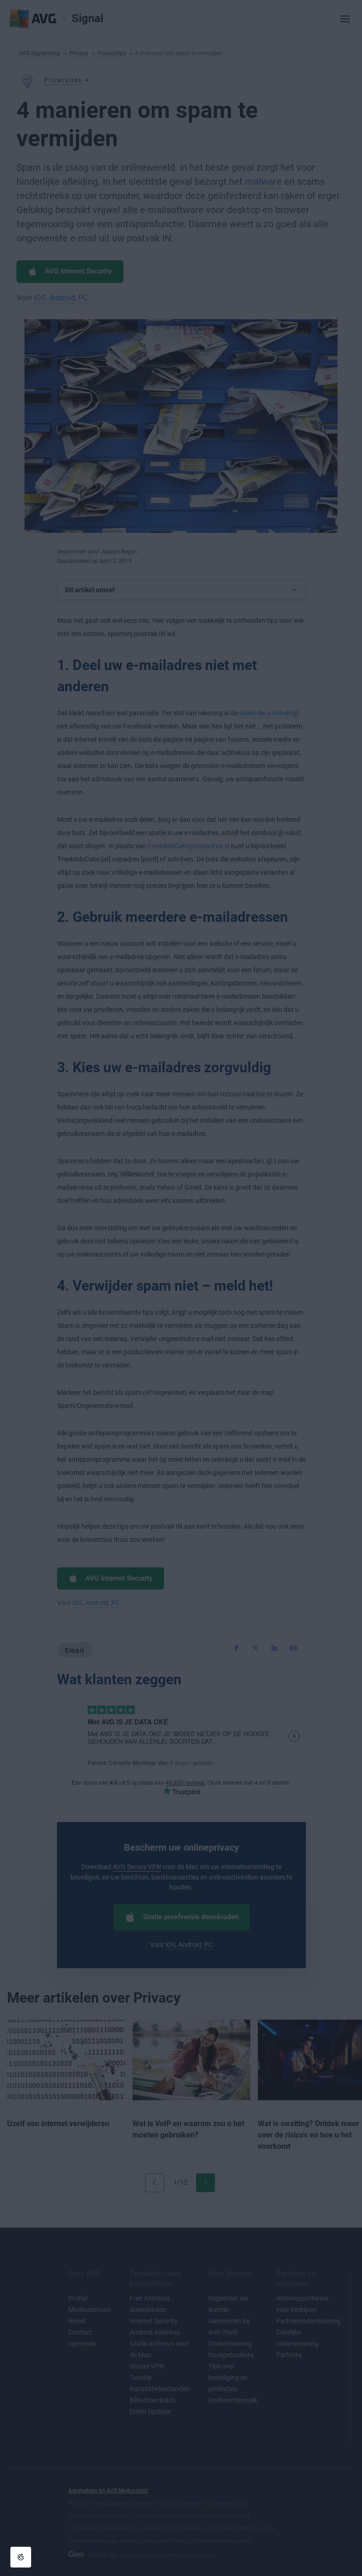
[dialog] (181, 1288)
